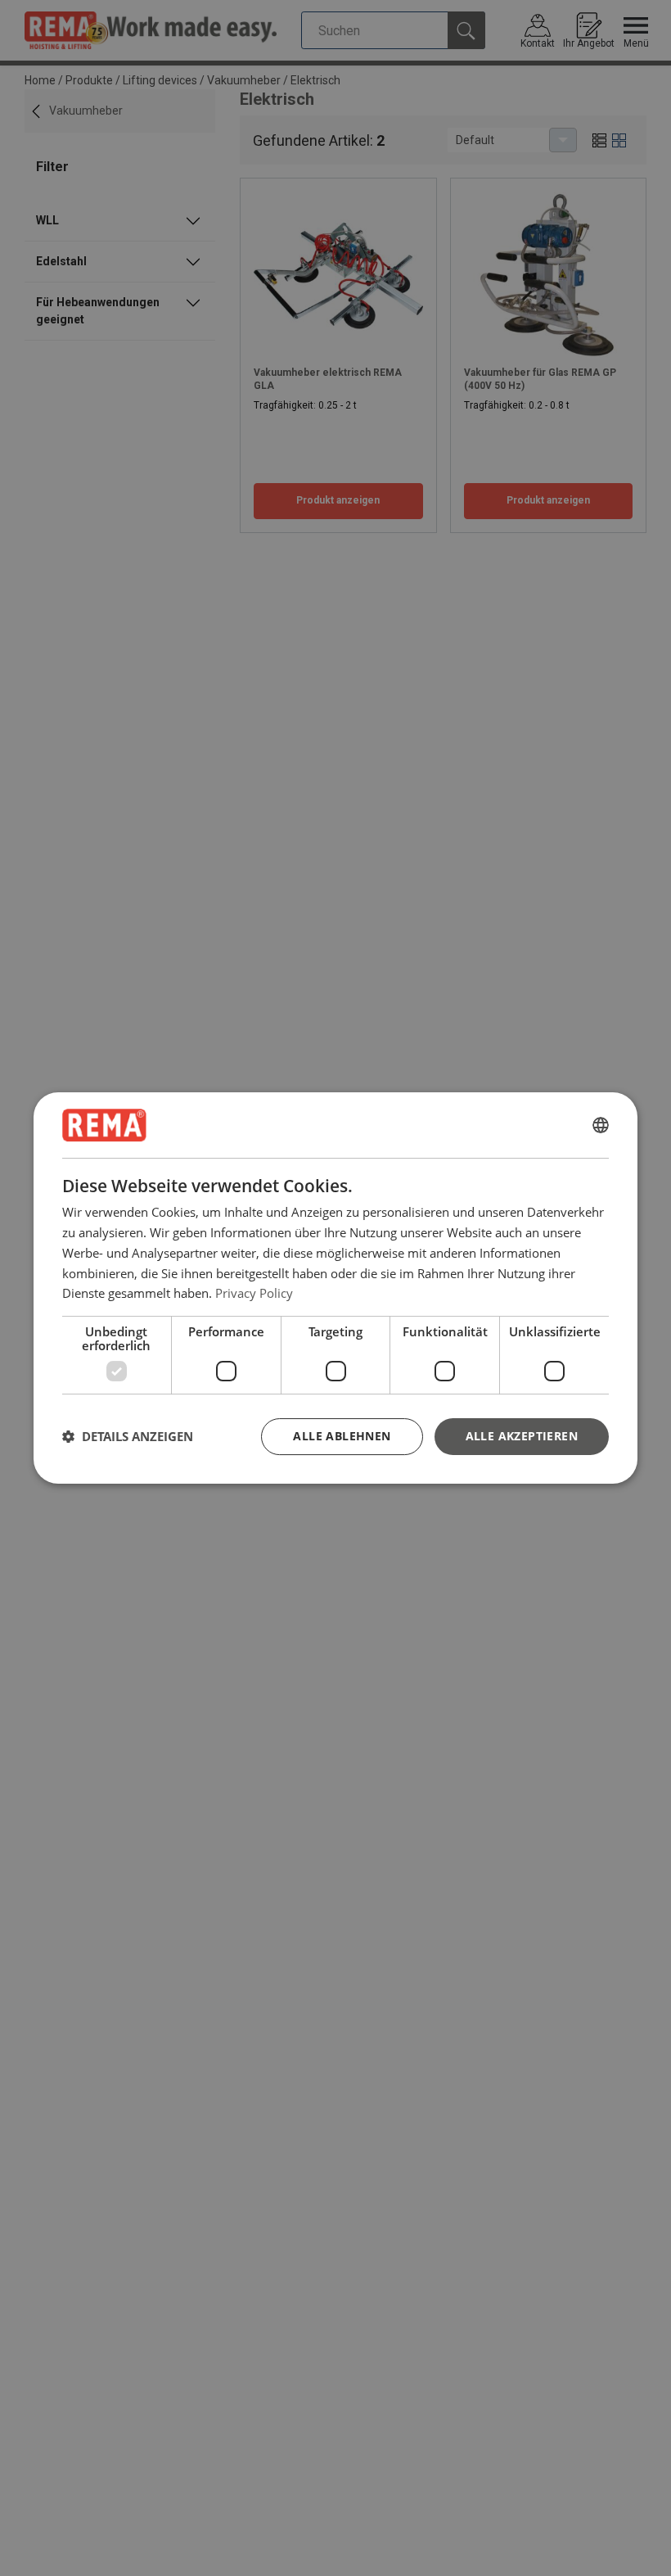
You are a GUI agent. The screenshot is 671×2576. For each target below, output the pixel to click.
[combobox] (601, 1125)
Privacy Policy (254, 1293)
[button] (128, 1437)
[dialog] (335, 1288)
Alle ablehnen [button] (342, 1436)
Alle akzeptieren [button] (522, 1436)
